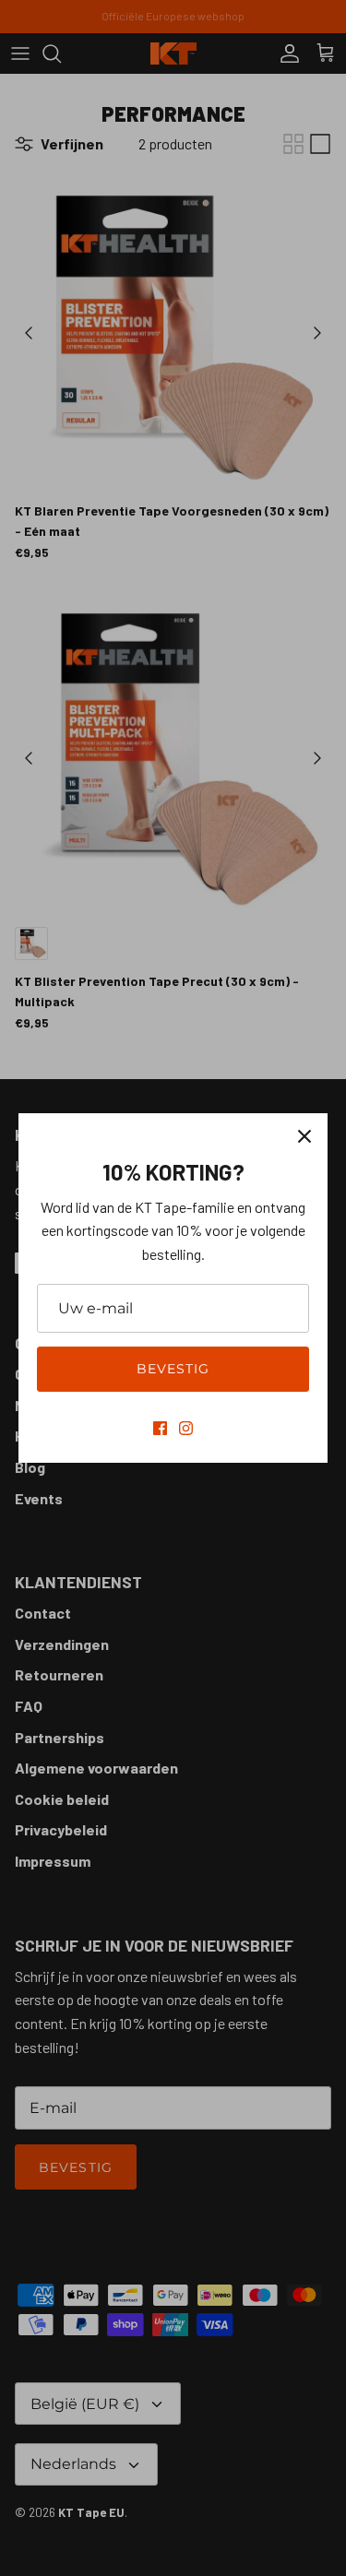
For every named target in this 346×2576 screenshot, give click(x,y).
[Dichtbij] (304, 1136)
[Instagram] (186, 1428)
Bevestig (173, 1369)
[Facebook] (160, 1428)
